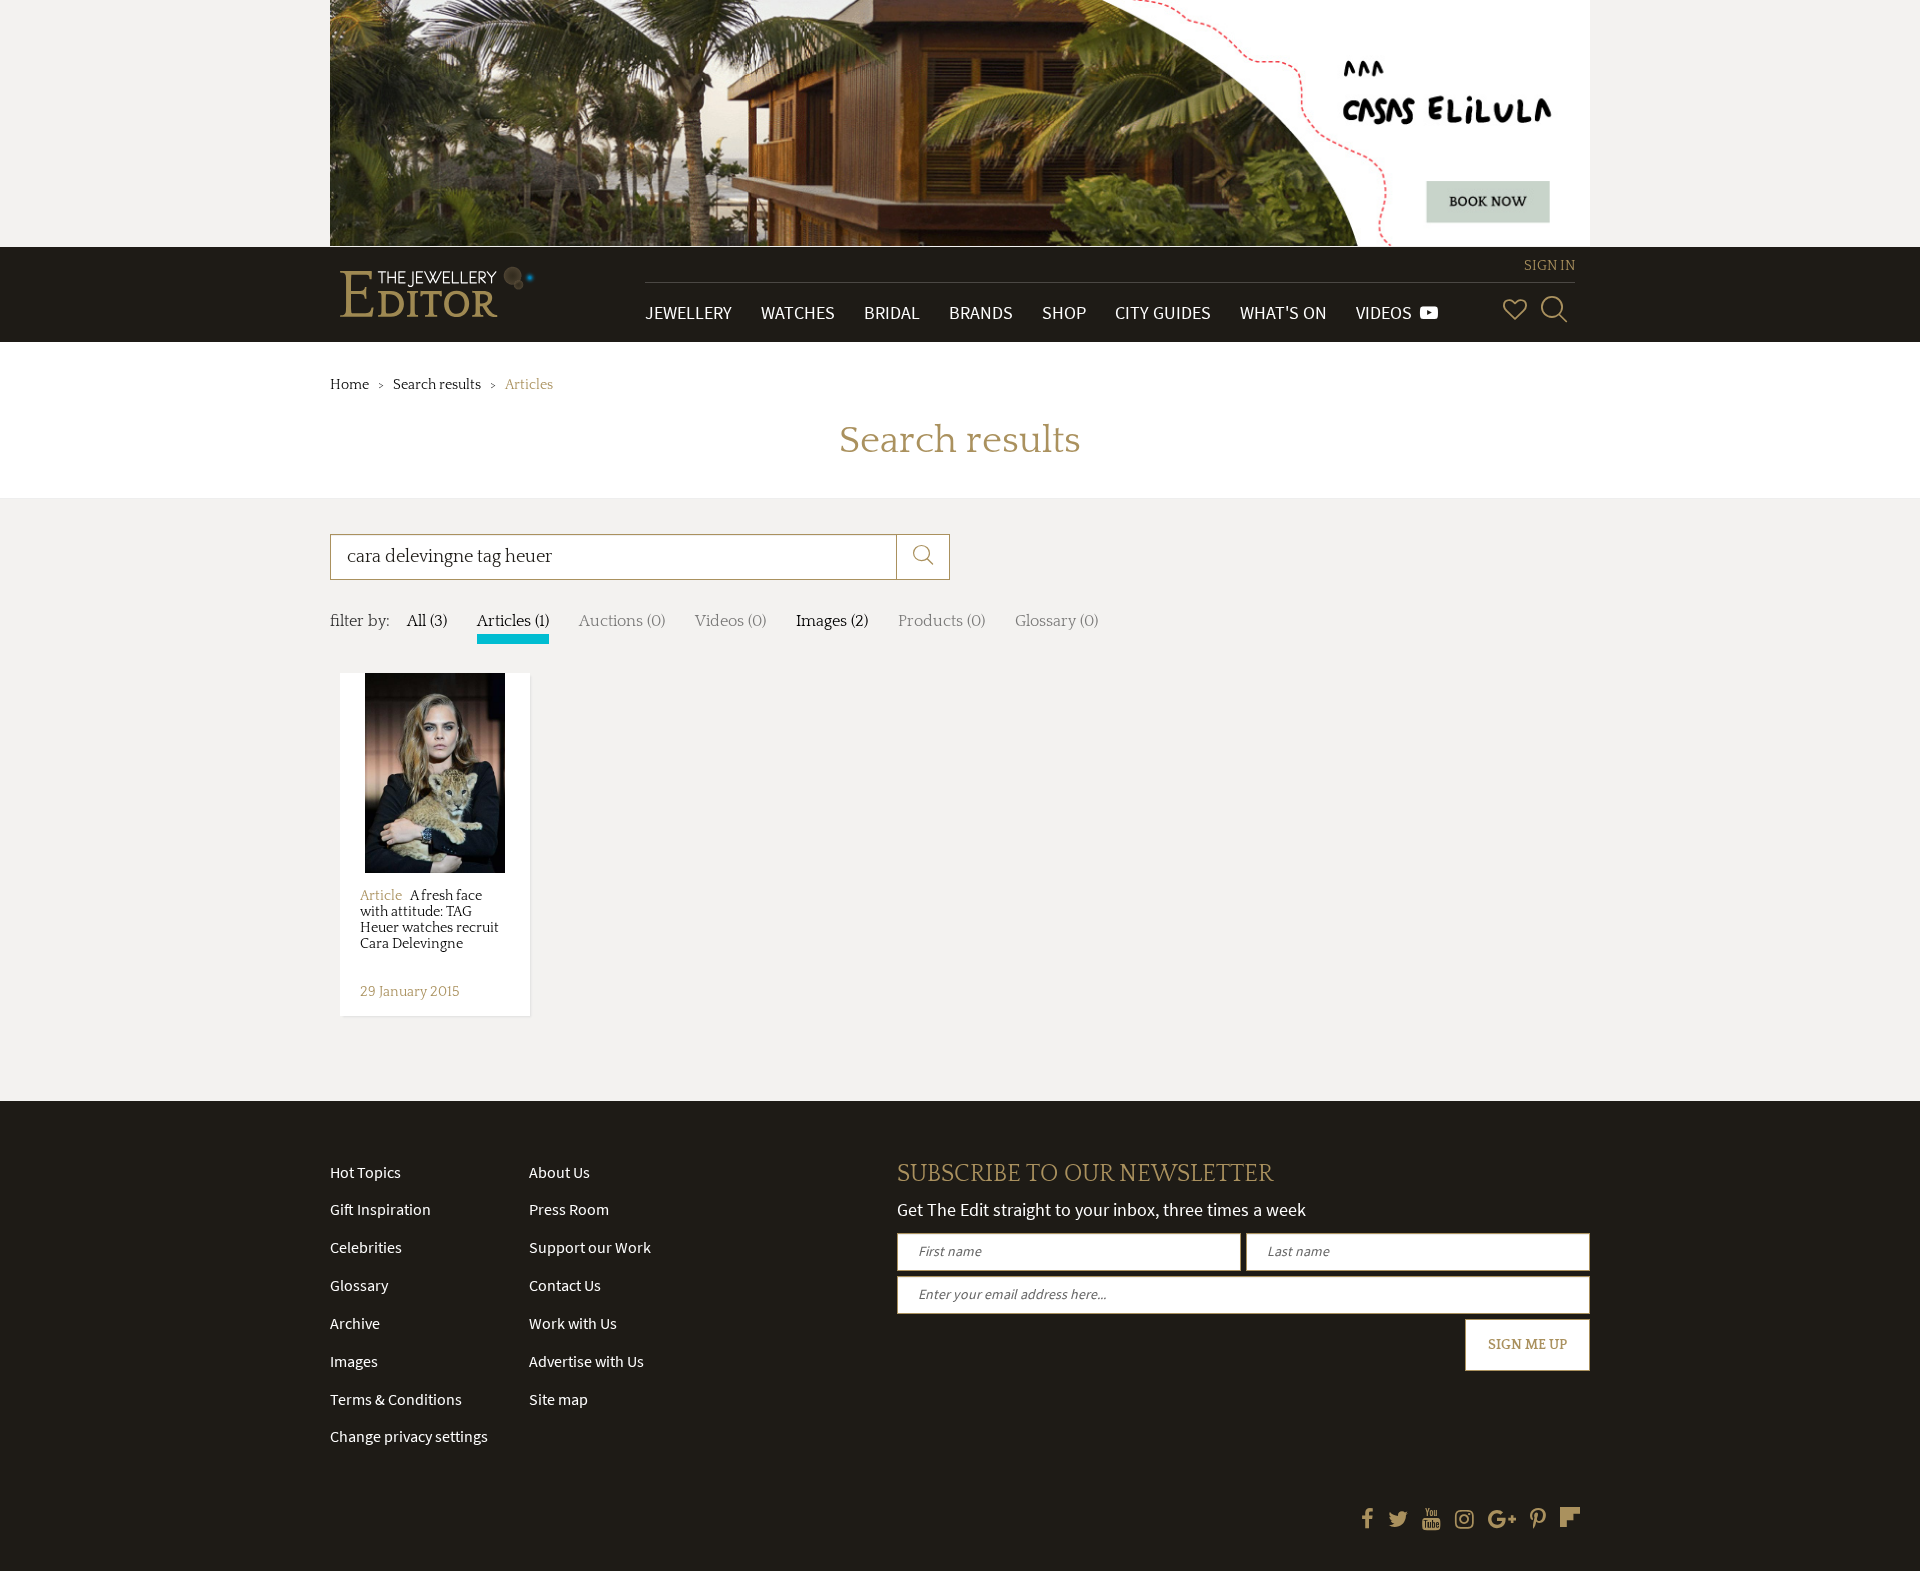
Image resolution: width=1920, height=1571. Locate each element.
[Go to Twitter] (1398, 1521)
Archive (355, 1323)
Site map (558, 1399)
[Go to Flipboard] (1570, 1517)
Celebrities (366, 1247)
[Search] (1554, 309)
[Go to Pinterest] (1538, 1521)
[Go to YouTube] (1431, 1521)
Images (354, 1361)
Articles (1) (513, 621)
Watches (798, 312)
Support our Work (590, 1247)
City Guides (1163, 312)
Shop (1064, 312)
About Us (559, 1172)
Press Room (569, 1209)
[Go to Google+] (1502, 1521)
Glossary (359, 1285)
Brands (981, 312)
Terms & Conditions (396, 1399)
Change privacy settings (409, 1436)
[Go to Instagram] (1464, 1521)
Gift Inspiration (380, 1209)
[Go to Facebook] (1367, 1521)
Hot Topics (365, 1172)
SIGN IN (1549, 266)
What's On (1283, 312)
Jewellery (688, 312)
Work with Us (573, 1323)
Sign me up (1527, 1345)
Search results (437, 385)
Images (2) (832, 621)
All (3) (427, 621)
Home (349, 385)
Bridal (892, 312)
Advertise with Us (586, 1361)
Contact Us (565, 1285)
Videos (1388, 312)
